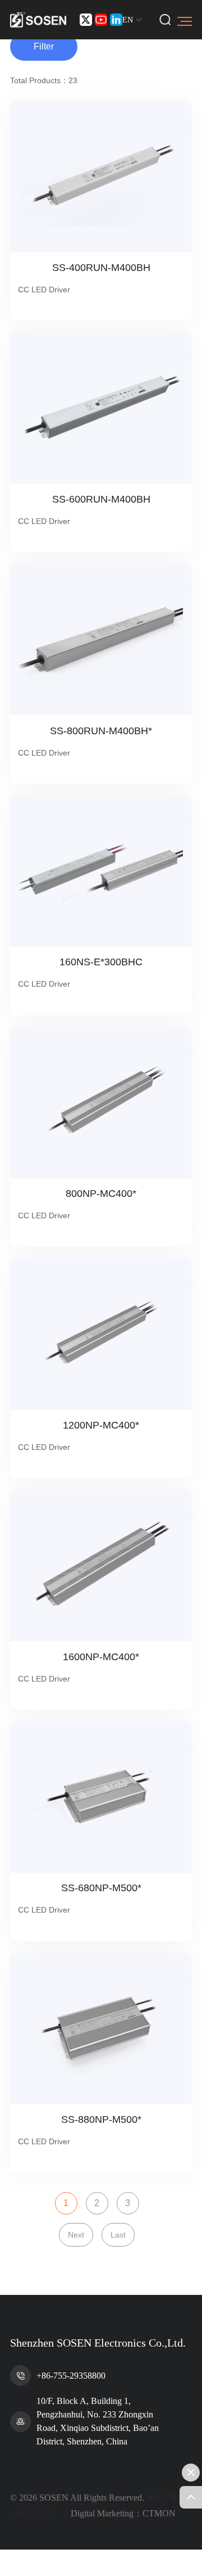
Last (118, 2235)
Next (76, 2235)
